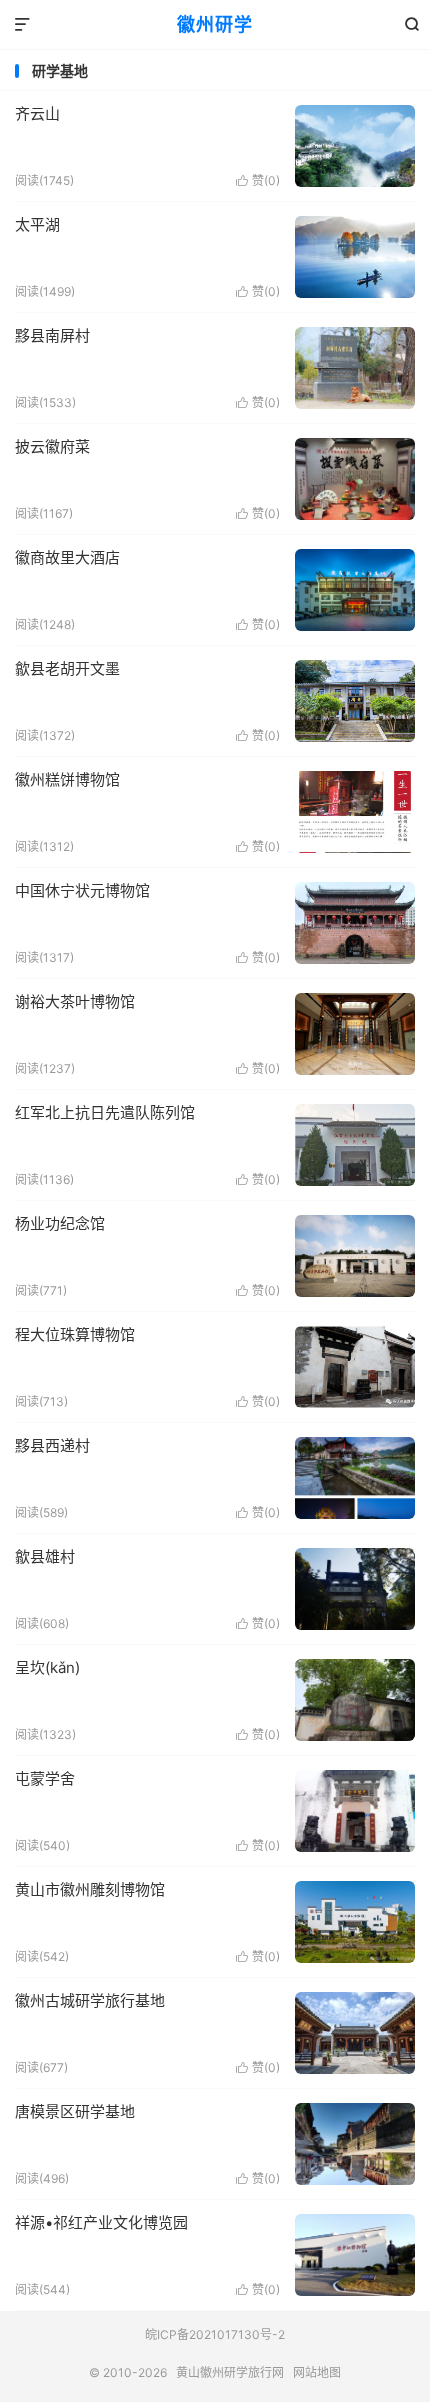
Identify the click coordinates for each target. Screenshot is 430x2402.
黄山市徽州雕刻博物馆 (90, 1889)
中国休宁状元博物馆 (82, 890)
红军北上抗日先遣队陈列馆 (105, 1112)
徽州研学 (215, 24)
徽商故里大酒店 (67, 557)
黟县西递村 (52, 1445)
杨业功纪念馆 (60, 1223)
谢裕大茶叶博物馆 (75, 1001)
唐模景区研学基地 (75, 2111)
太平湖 (37, 224)
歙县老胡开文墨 (67, 668)
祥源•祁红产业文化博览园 (101, 2222)
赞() (258, 180)
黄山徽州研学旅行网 (230, 2372)
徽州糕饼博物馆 (67, 779)
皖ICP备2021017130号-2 (215, 2334)
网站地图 (317, 2372)
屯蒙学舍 (45, 1778)
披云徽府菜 (52, 446)
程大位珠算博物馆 (75, 1334)
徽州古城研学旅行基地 (90, 2000)
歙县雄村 (45, 1556)
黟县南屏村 (52, 335)
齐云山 (37, 113)
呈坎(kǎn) (47, 1667)
